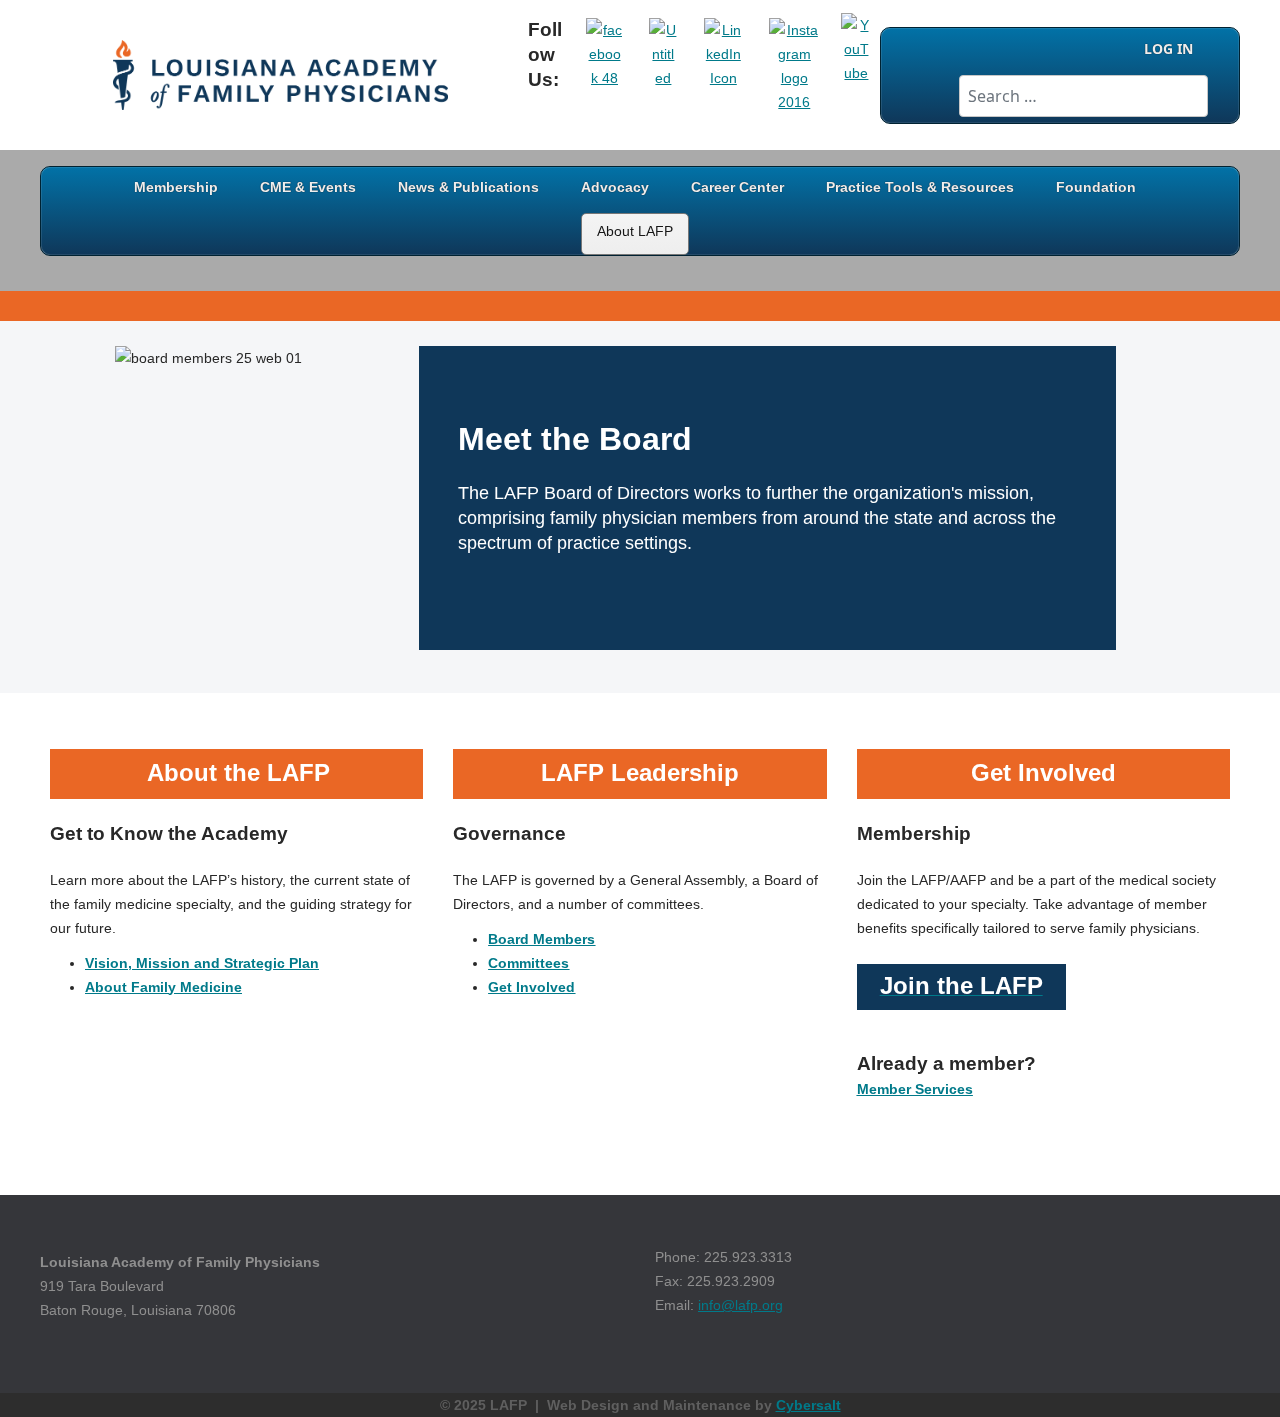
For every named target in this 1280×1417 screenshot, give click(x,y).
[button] (1235, 1372)
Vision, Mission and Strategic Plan (202, 963)
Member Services (915, 1089)
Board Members (541, 939)
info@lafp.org (740, 1305)
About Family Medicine (163, 987)
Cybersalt (808, 1405)
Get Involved (531, 987)
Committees (528, 963)
